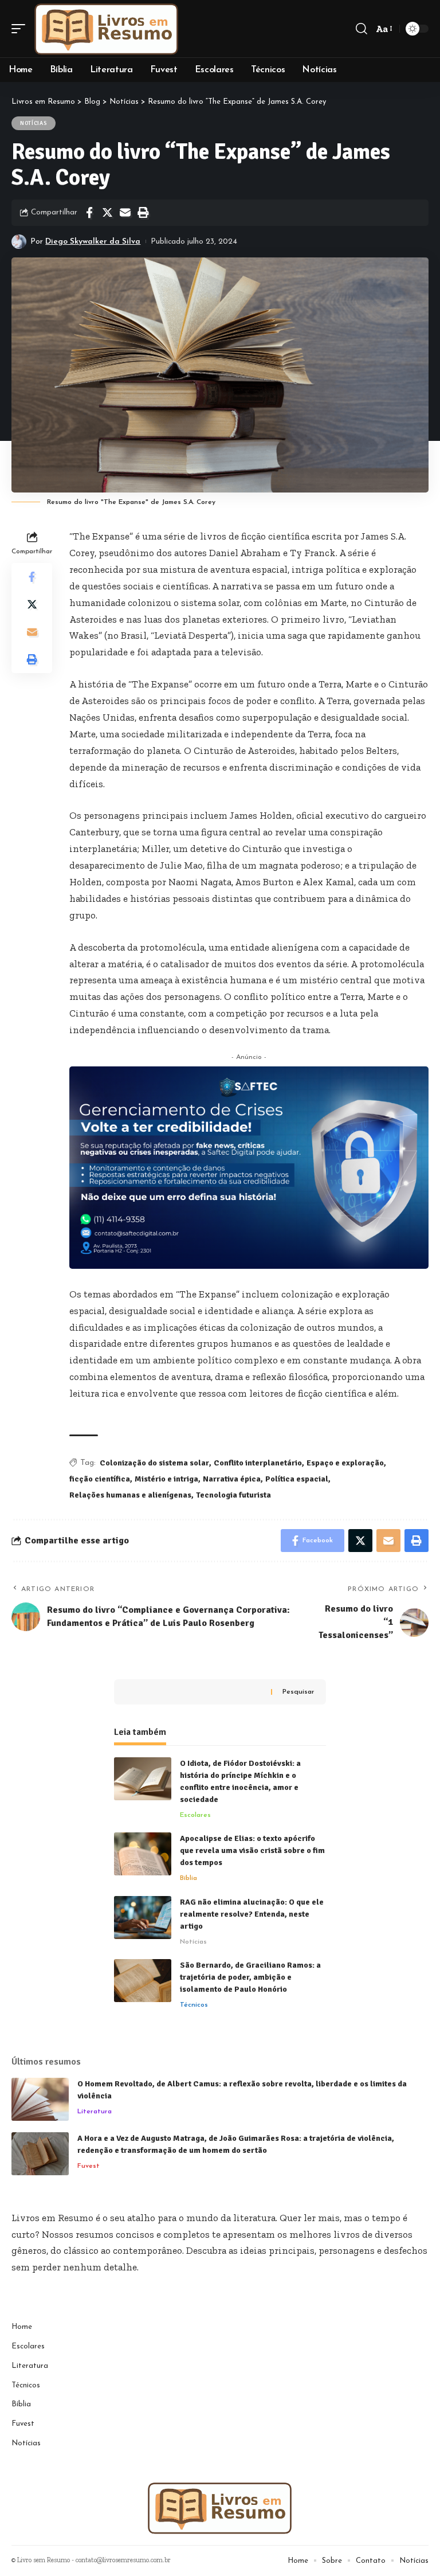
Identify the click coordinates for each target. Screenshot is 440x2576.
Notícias (34, 123)
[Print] (143, 213)
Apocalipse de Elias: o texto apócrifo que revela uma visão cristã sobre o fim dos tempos (252, 1850)
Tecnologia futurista (233, 1495)
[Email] (125, 213)
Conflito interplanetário (258, 1463)
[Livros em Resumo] (107, 29)
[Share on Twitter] (107, 213)
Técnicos (194, 2005)
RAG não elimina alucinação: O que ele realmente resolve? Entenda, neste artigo (252, 1914)
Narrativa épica (232, 1479)
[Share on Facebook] (89, 213)
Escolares (195, 1815)
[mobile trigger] (21, 29)
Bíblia (188, 1878)
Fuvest (89, 2166)
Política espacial (297, 1479)
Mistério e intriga (166, 1479)
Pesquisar (298, 1692)
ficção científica (100, 1479)
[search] (362, 29)
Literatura (95, 2112)
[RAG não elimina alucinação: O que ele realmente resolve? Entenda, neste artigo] (143, 1918)
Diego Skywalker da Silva (93, 242)
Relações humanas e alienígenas (130, 1495)
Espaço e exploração (345, 1463)
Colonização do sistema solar (154, 1463)
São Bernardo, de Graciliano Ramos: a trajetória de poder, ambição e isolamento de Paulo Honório (250, 1977)
